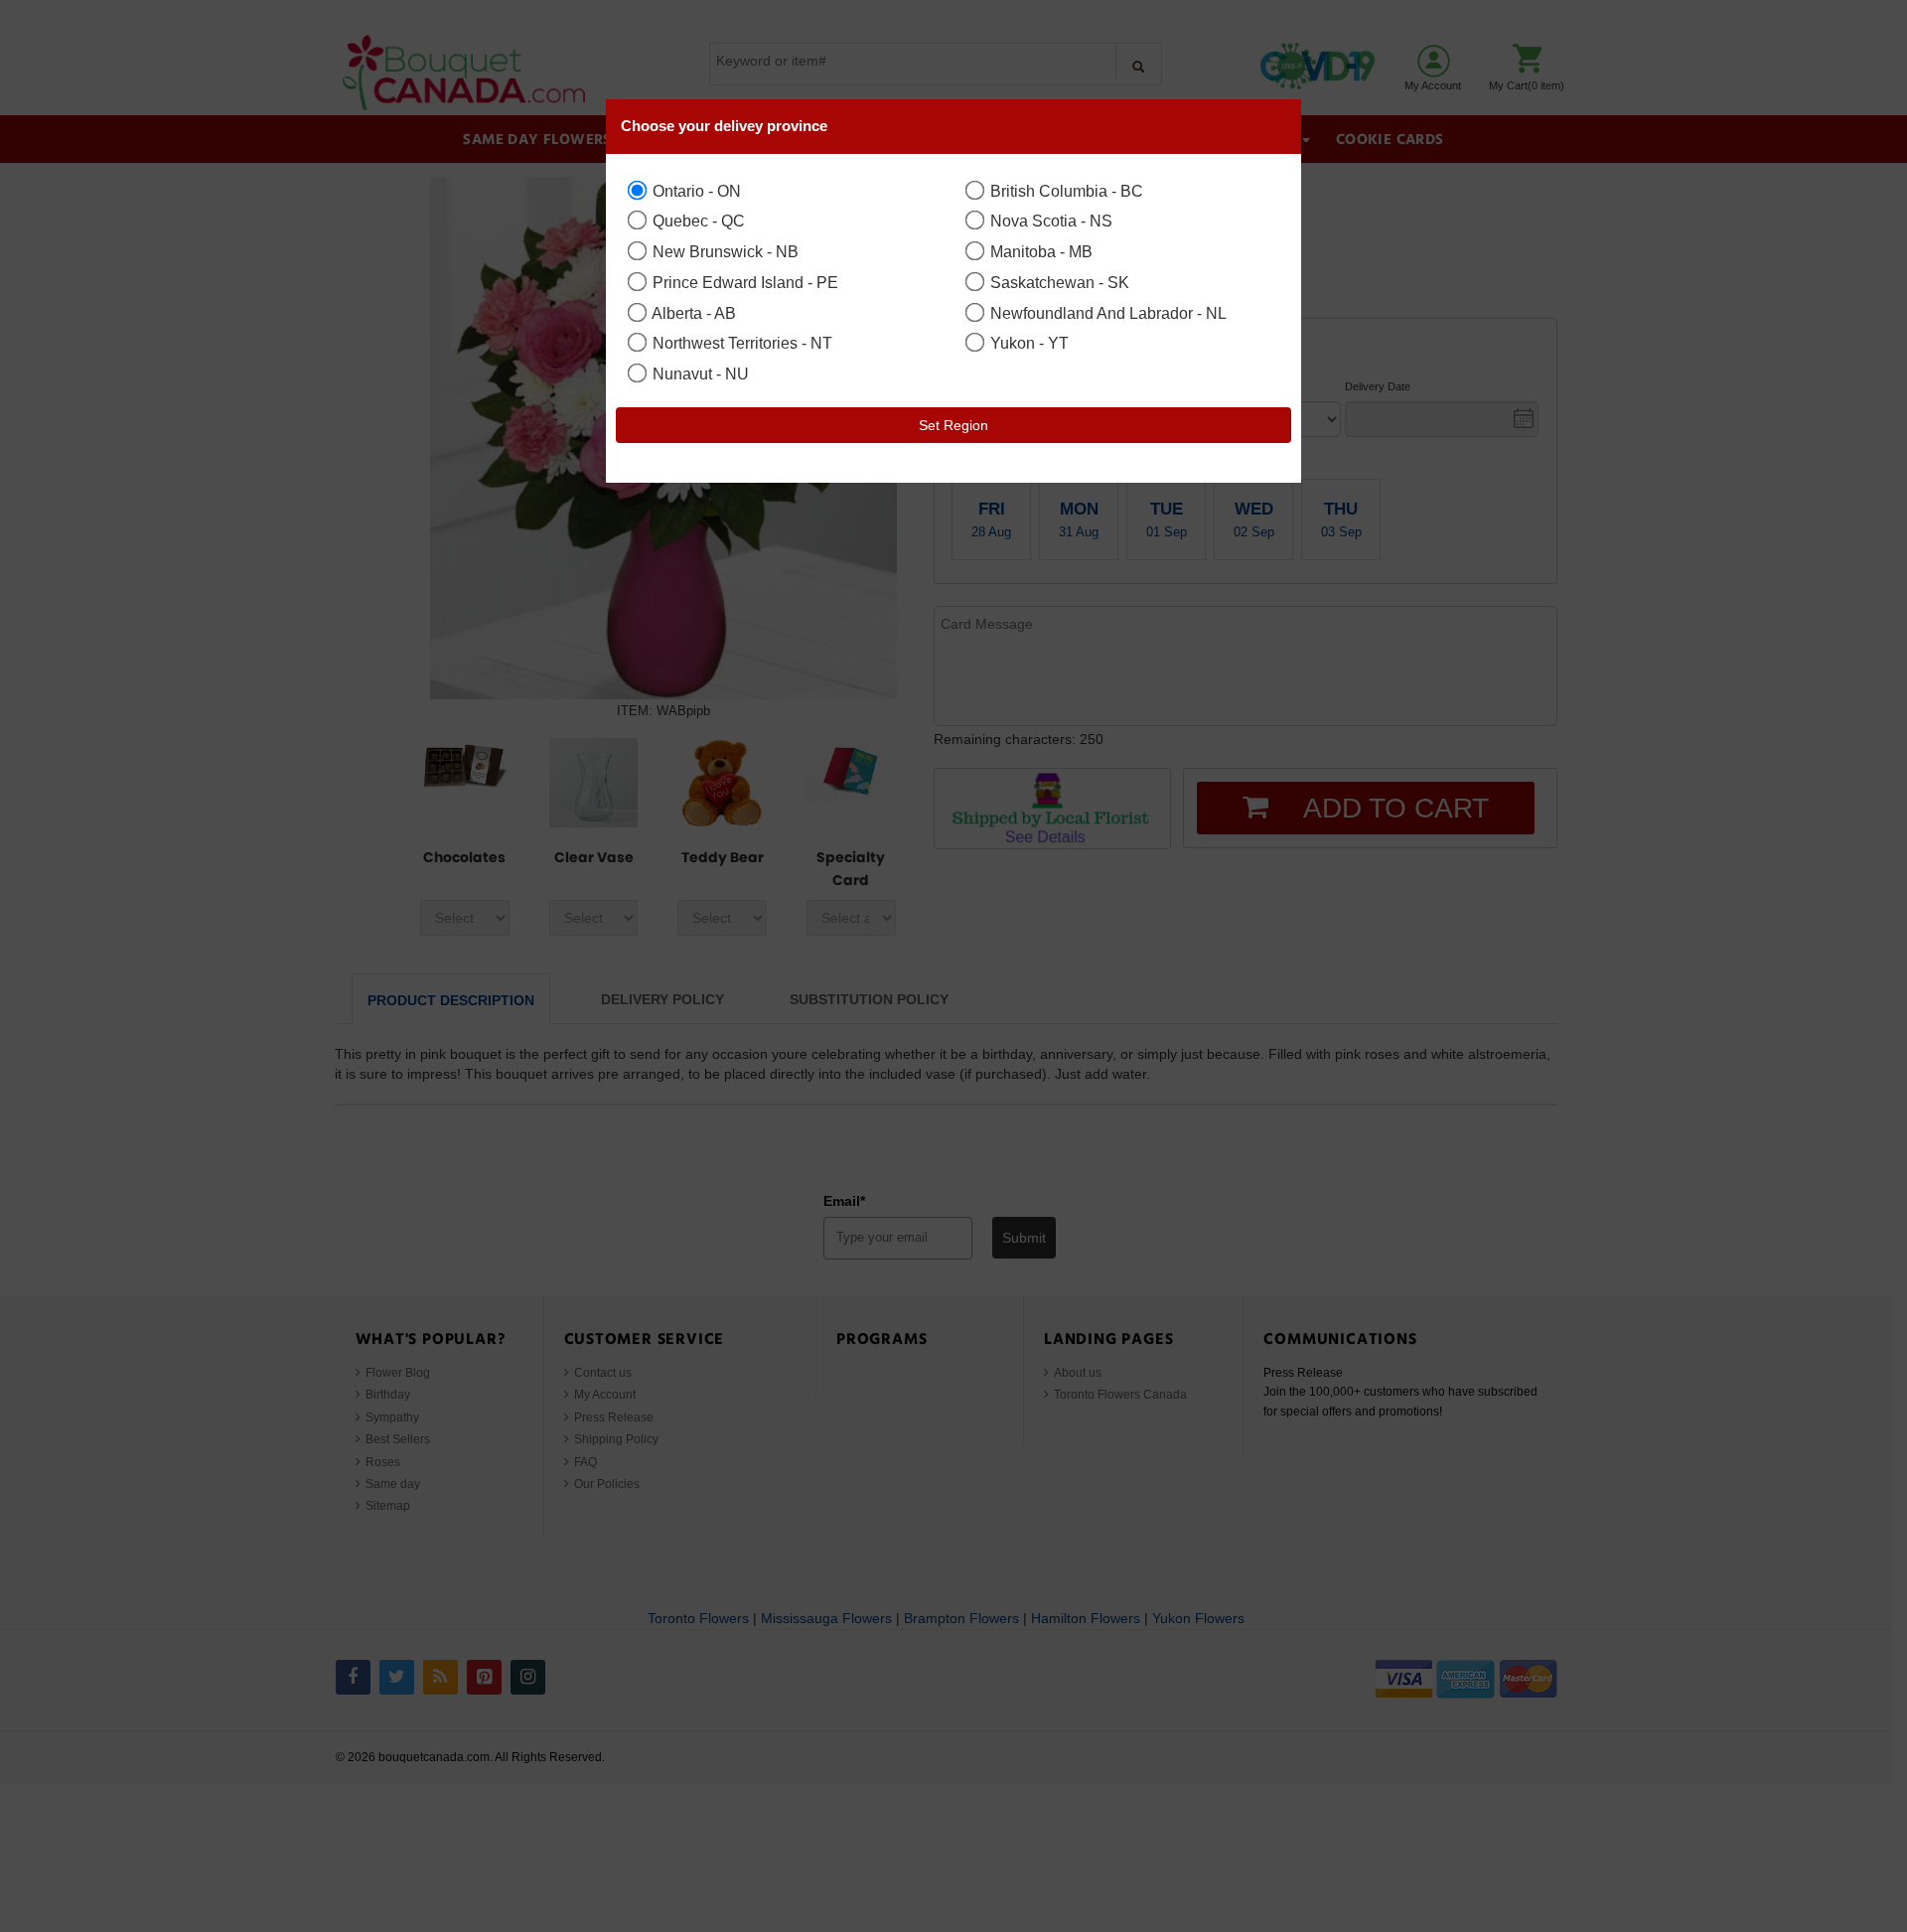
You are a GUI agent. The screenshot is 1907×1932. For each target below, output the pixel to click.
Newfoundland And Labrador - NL (1106, 313)
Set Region (953, 425)
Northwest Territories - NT (740, 343)
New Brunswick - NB (724, 251)
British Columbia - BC (1065, 191)
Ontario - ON (695, 191)
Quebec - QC (697, 221)
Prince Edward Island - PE (743, 282)
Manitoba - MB (1039, 251)
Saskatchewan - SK (1058, 282)
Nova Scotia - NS (1049, 221)
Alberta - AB (692, 313)
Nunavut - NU (699, 373)
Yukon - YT (1027, 343)
